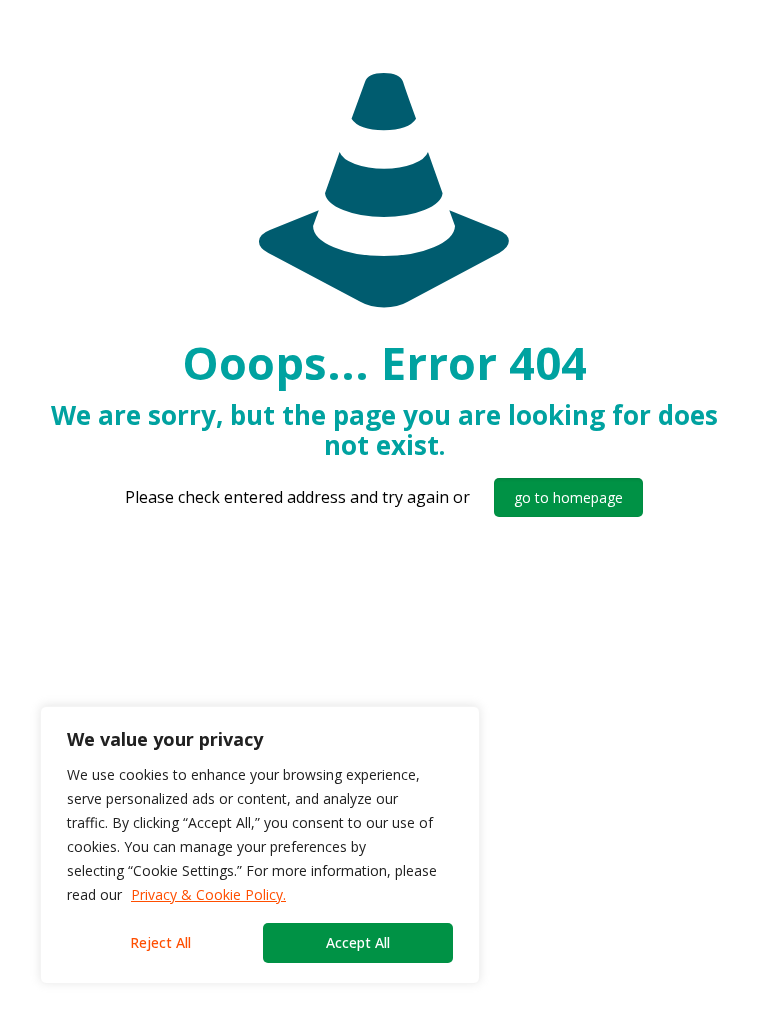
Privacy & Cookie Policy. (208, 894)
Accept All (358, 942)
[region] (260, 845)
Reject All (160, 942)
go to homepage (568, 497)
